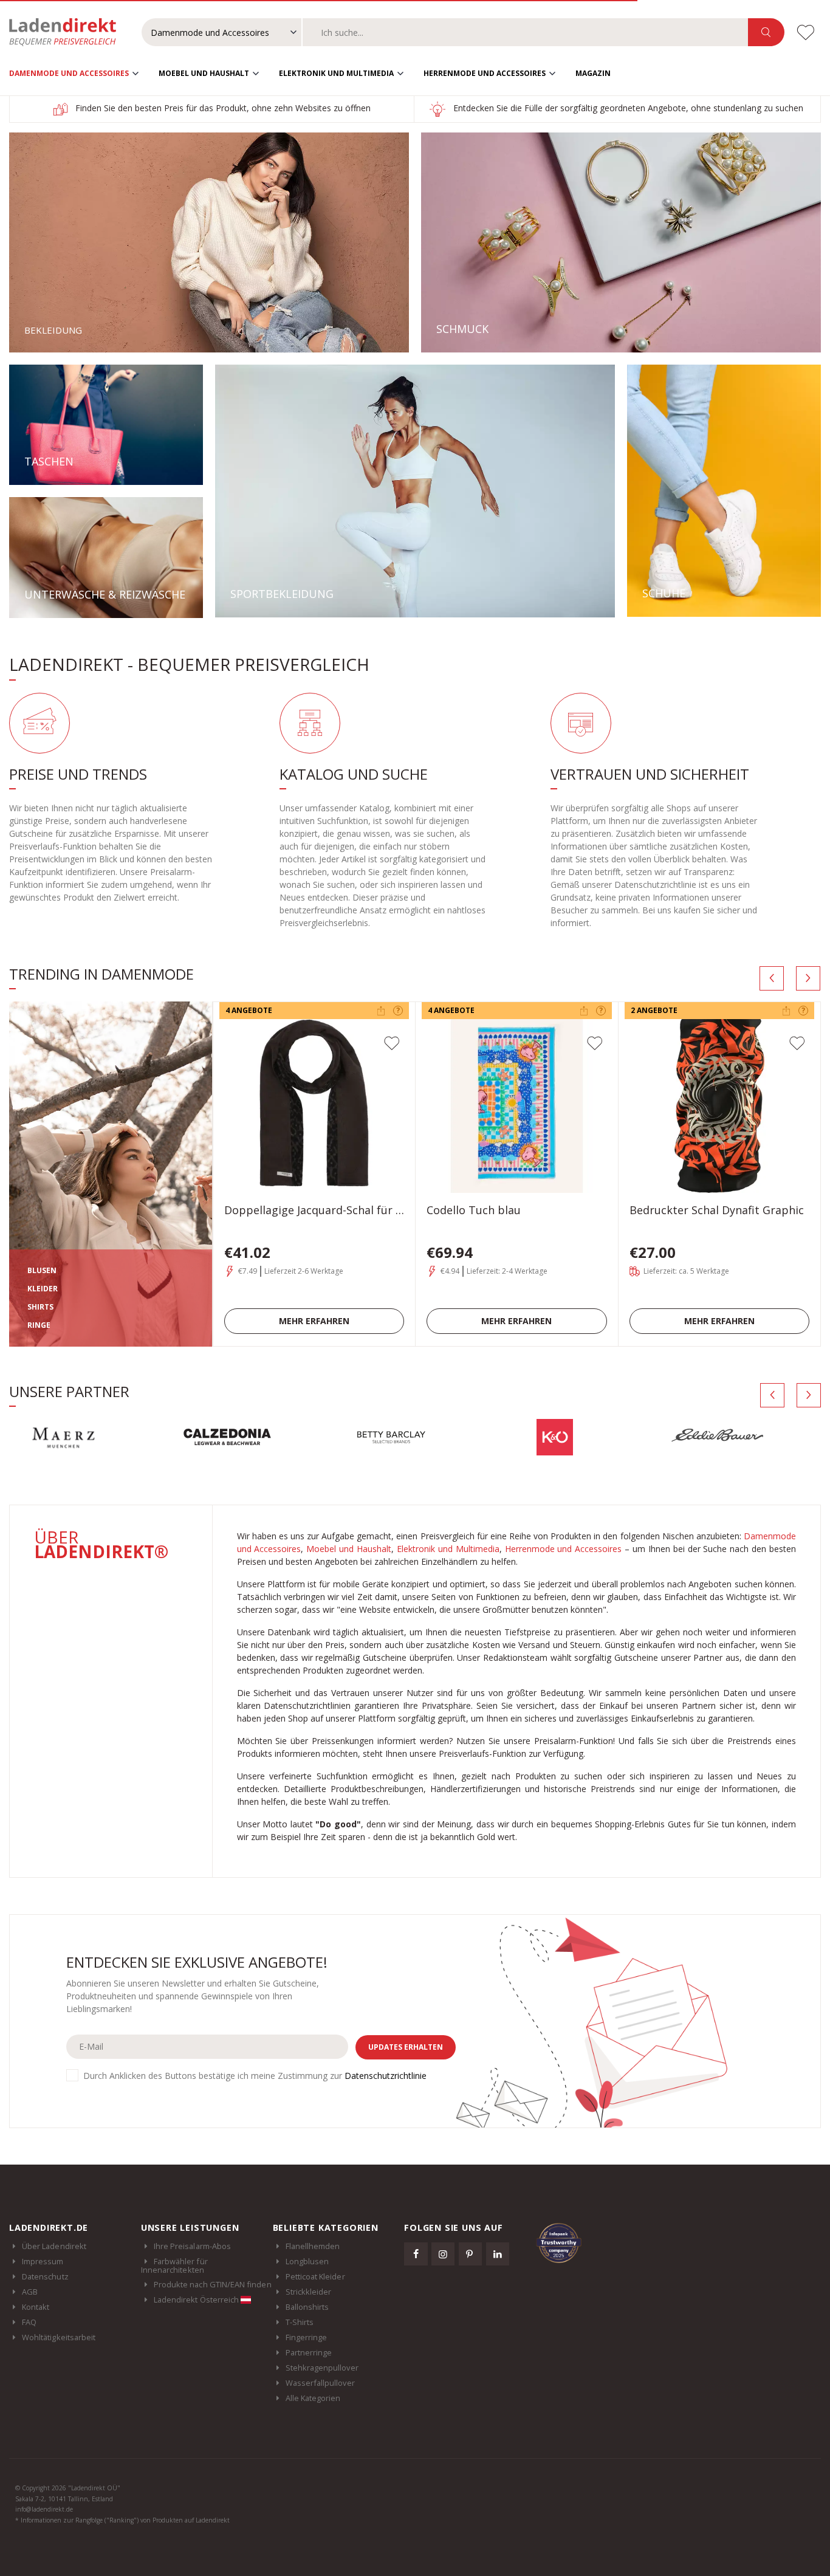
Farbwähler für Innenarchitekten (174, 2265)
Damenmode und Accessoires (69, 73)
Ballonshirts (307, 2307)
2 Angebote (654, 1010)
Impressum (43, 2261)
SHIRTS (40, 1307)
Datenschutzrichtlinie (386, 2076)
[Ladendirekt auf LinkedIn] (498, 2254)
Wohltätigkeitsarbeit (59, 2337)
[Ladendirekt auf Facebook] (416, 2254)
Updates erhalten (406, 2047)
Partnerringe (309, 2352)
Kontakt (36, 2307)
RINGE (39, 1325)
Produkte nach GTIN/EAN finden (213, 2284)
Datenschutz (45, 2276)
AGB (30, 2292)
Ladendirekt (69, 32)
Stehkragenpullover (322, 2368)
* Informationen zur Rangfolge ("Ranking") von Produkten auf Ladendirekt (122, 2520)
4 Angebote (249, 1010)
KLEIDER (43, 1289)
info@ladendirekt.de (44, 2509)
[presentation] (772, 978)
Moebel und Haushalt (204, 73)
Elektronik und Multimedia (336, 73)
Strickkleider (309, 2292)
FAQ (29, 2322)
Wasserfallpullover (320, 2383)
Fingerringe (307, 2337)
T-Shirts (300, 2322)
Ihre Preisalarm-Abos (192, 2246)
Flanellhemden (313, 2246)
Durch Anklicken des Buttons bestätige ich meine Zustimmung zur (255, 2076)
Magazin (593, 73)
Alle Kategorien (313, 2398)
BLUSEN (42, 1270)
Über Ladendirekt (54, 2246)
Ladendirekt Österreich (197, 2300)
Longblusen (307, 2261)
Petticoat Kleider (315, 2276)
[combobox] (526, 32)
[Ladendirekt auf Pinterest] (470, 2254)
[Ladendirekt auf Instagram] (443, 2254)
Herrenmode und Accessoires (485, 73)
